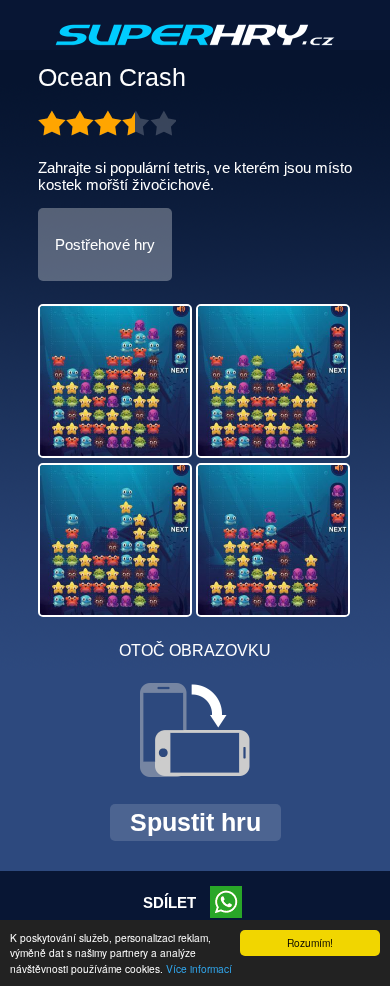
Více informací (199, 968)
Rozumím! (310, 942)
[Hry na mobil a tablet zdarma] (195, 51)
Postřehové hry (105, 244)
